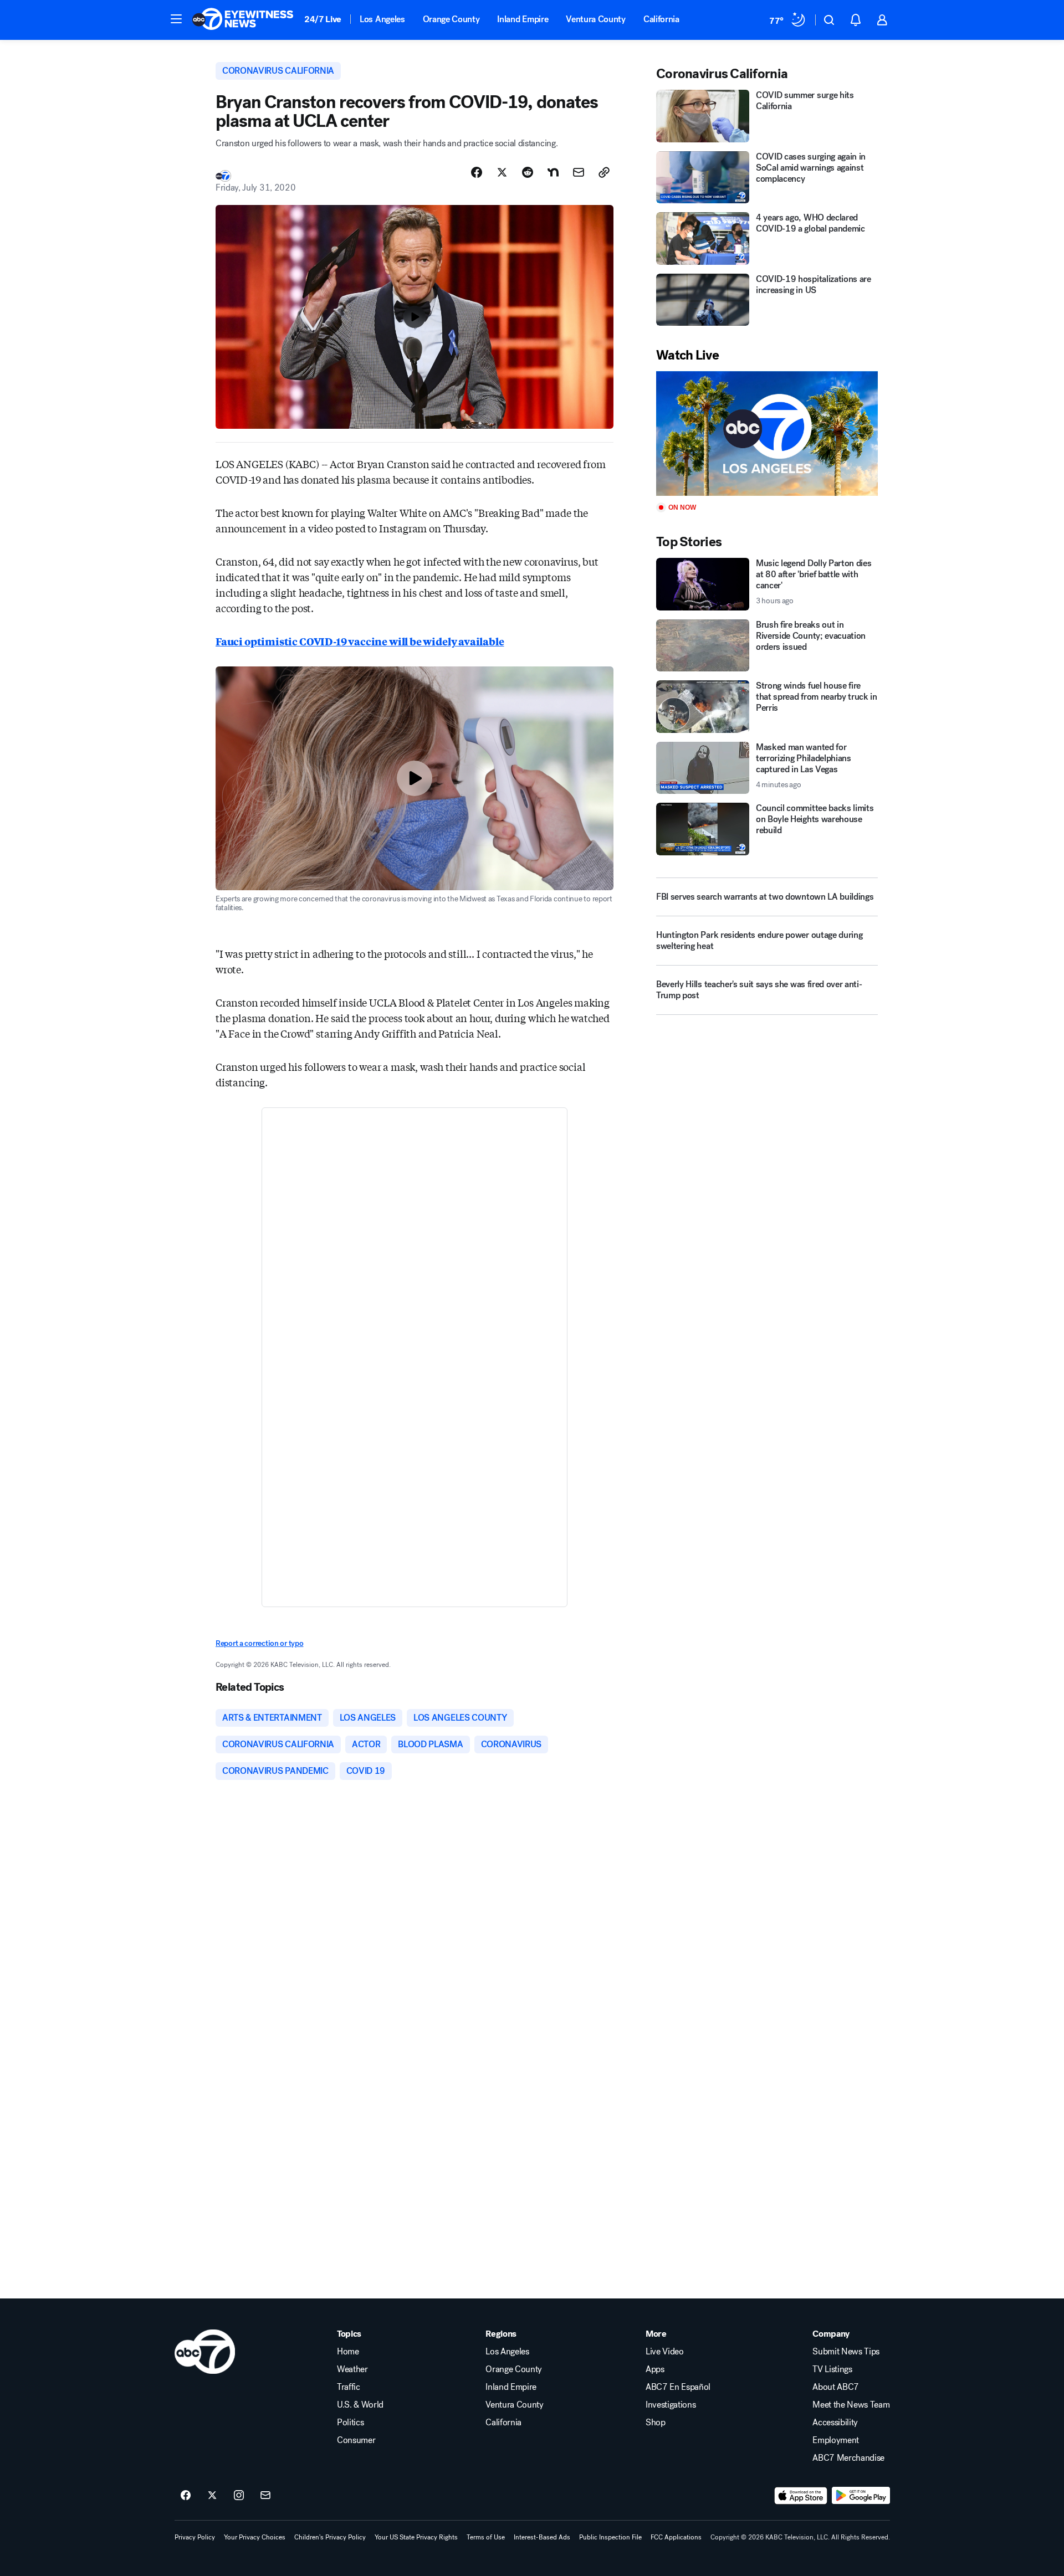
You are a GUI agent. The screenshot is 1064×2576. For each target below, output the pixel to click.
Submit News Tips (846, 2352)
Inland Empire (523, 19)
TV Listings (832, 2369)
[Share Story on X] (502, 172)
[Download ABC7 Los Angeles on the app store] (801, 2496)
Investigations (671, 2405)
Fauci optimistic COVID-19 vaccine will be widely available (360, 641)
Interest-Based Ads (542, 2537)
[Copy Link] (604, 172)
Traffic (349, 2387)
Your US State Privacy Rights (416, 2537)
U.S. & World (360, 2405)
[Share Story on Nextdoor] (553, 172)
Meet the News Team (851, 2405)
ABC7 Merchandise (848, 2458)
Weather (352, 2369)
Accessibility (835, 2423)
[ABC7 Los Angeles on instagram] (239, 2496)
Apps (655, 2369)
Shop (656, 2423)
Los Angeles (382, 19)
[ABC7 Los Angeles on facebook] (186, 2496)
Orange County (451, 19)
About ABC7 (836, 2387)
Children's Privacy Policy (330, 2537)
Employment (836, 2440)
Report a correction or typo (259, 1643)
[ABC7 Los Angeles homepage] (243, 20)
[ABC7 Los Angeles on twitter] (212, 2496)
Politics (350, 2423)
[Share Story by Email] (579, 172)
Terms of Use (486, 2537)
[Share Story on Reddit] (528, 172)
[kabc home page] (205, 2352)
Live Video (665, 2352)
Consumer (356, 2440)
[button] (176, 19)
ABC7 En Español (678, 2387)
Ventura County (596, 19)
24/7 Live (323, 19)
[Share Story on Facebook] (477, 172)
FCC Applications (676, 2537)
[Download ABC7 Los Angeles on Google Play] (861, 2496)
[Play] (767, 433)
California (661, 19)
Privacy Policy (195, 2537)
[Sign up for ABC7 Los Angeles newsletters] (265, 2496)
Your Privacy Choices (255, 2537)
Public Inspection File (610, 2537)
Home (348, 2352)
